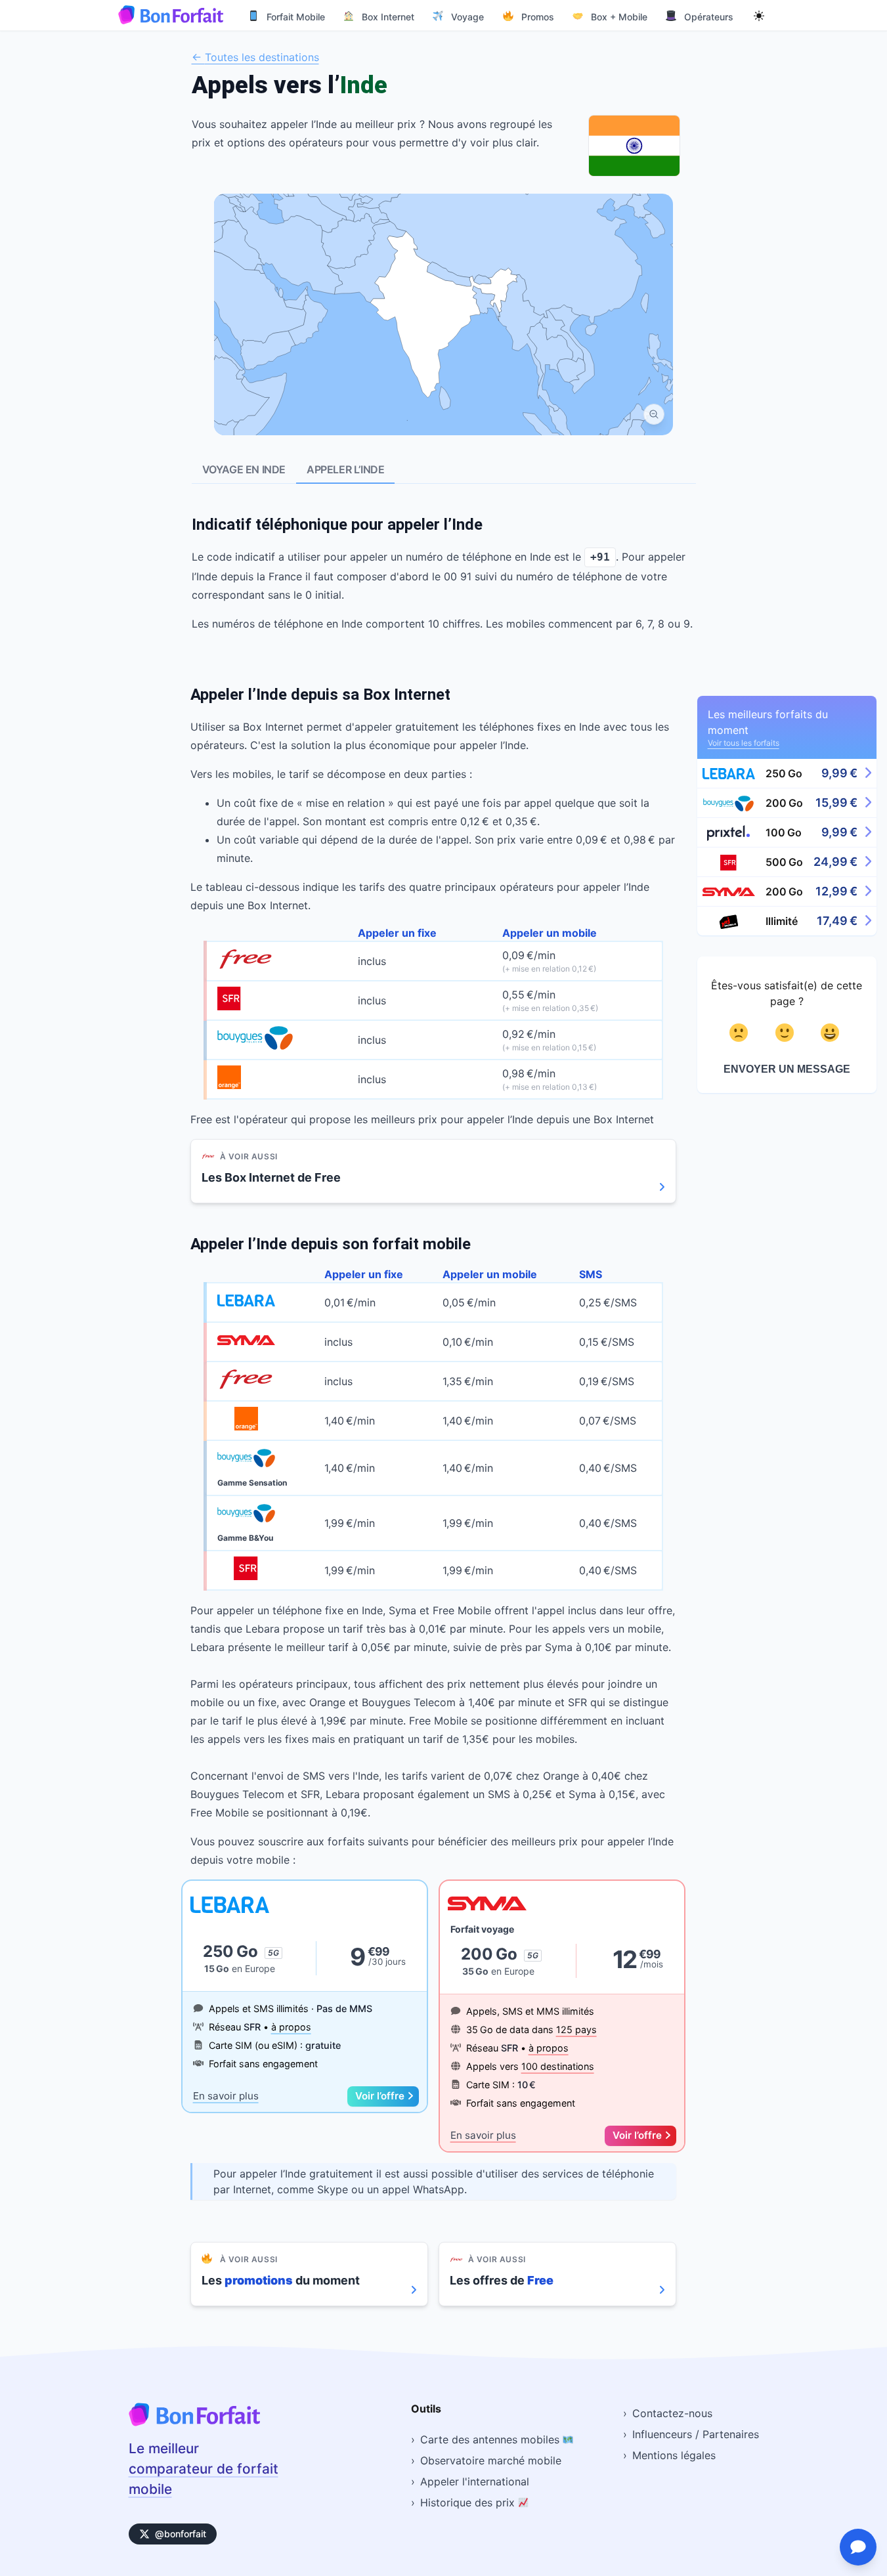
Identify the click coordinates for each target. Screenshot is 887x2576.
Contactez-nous (672, 2413)
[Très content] (832, 1033)
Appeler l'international (475, 2481)
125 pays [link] (576, 2029)
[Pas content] (741, 1033)
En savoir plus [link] (226, 2096)
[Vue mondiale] (654, 414)
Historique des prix (469, 2502)
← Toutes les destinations (255, 57)
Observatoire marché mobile (491, 2460)
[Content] (787, 1033)
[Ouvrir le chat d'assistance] (858, 2547)
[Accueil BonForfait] (194, 2422)
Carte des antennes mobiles (491, 2439)
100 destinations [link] (558, 2066)
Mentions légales (674, 2455)
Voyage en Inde (244, 469)
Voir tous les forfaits (744, 743)
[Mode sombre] (759, 15)
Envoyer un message (787, 1069)
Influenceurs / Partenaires (696, 2434)
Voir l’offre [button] (380, 2096)
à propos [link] (291, 2027)
